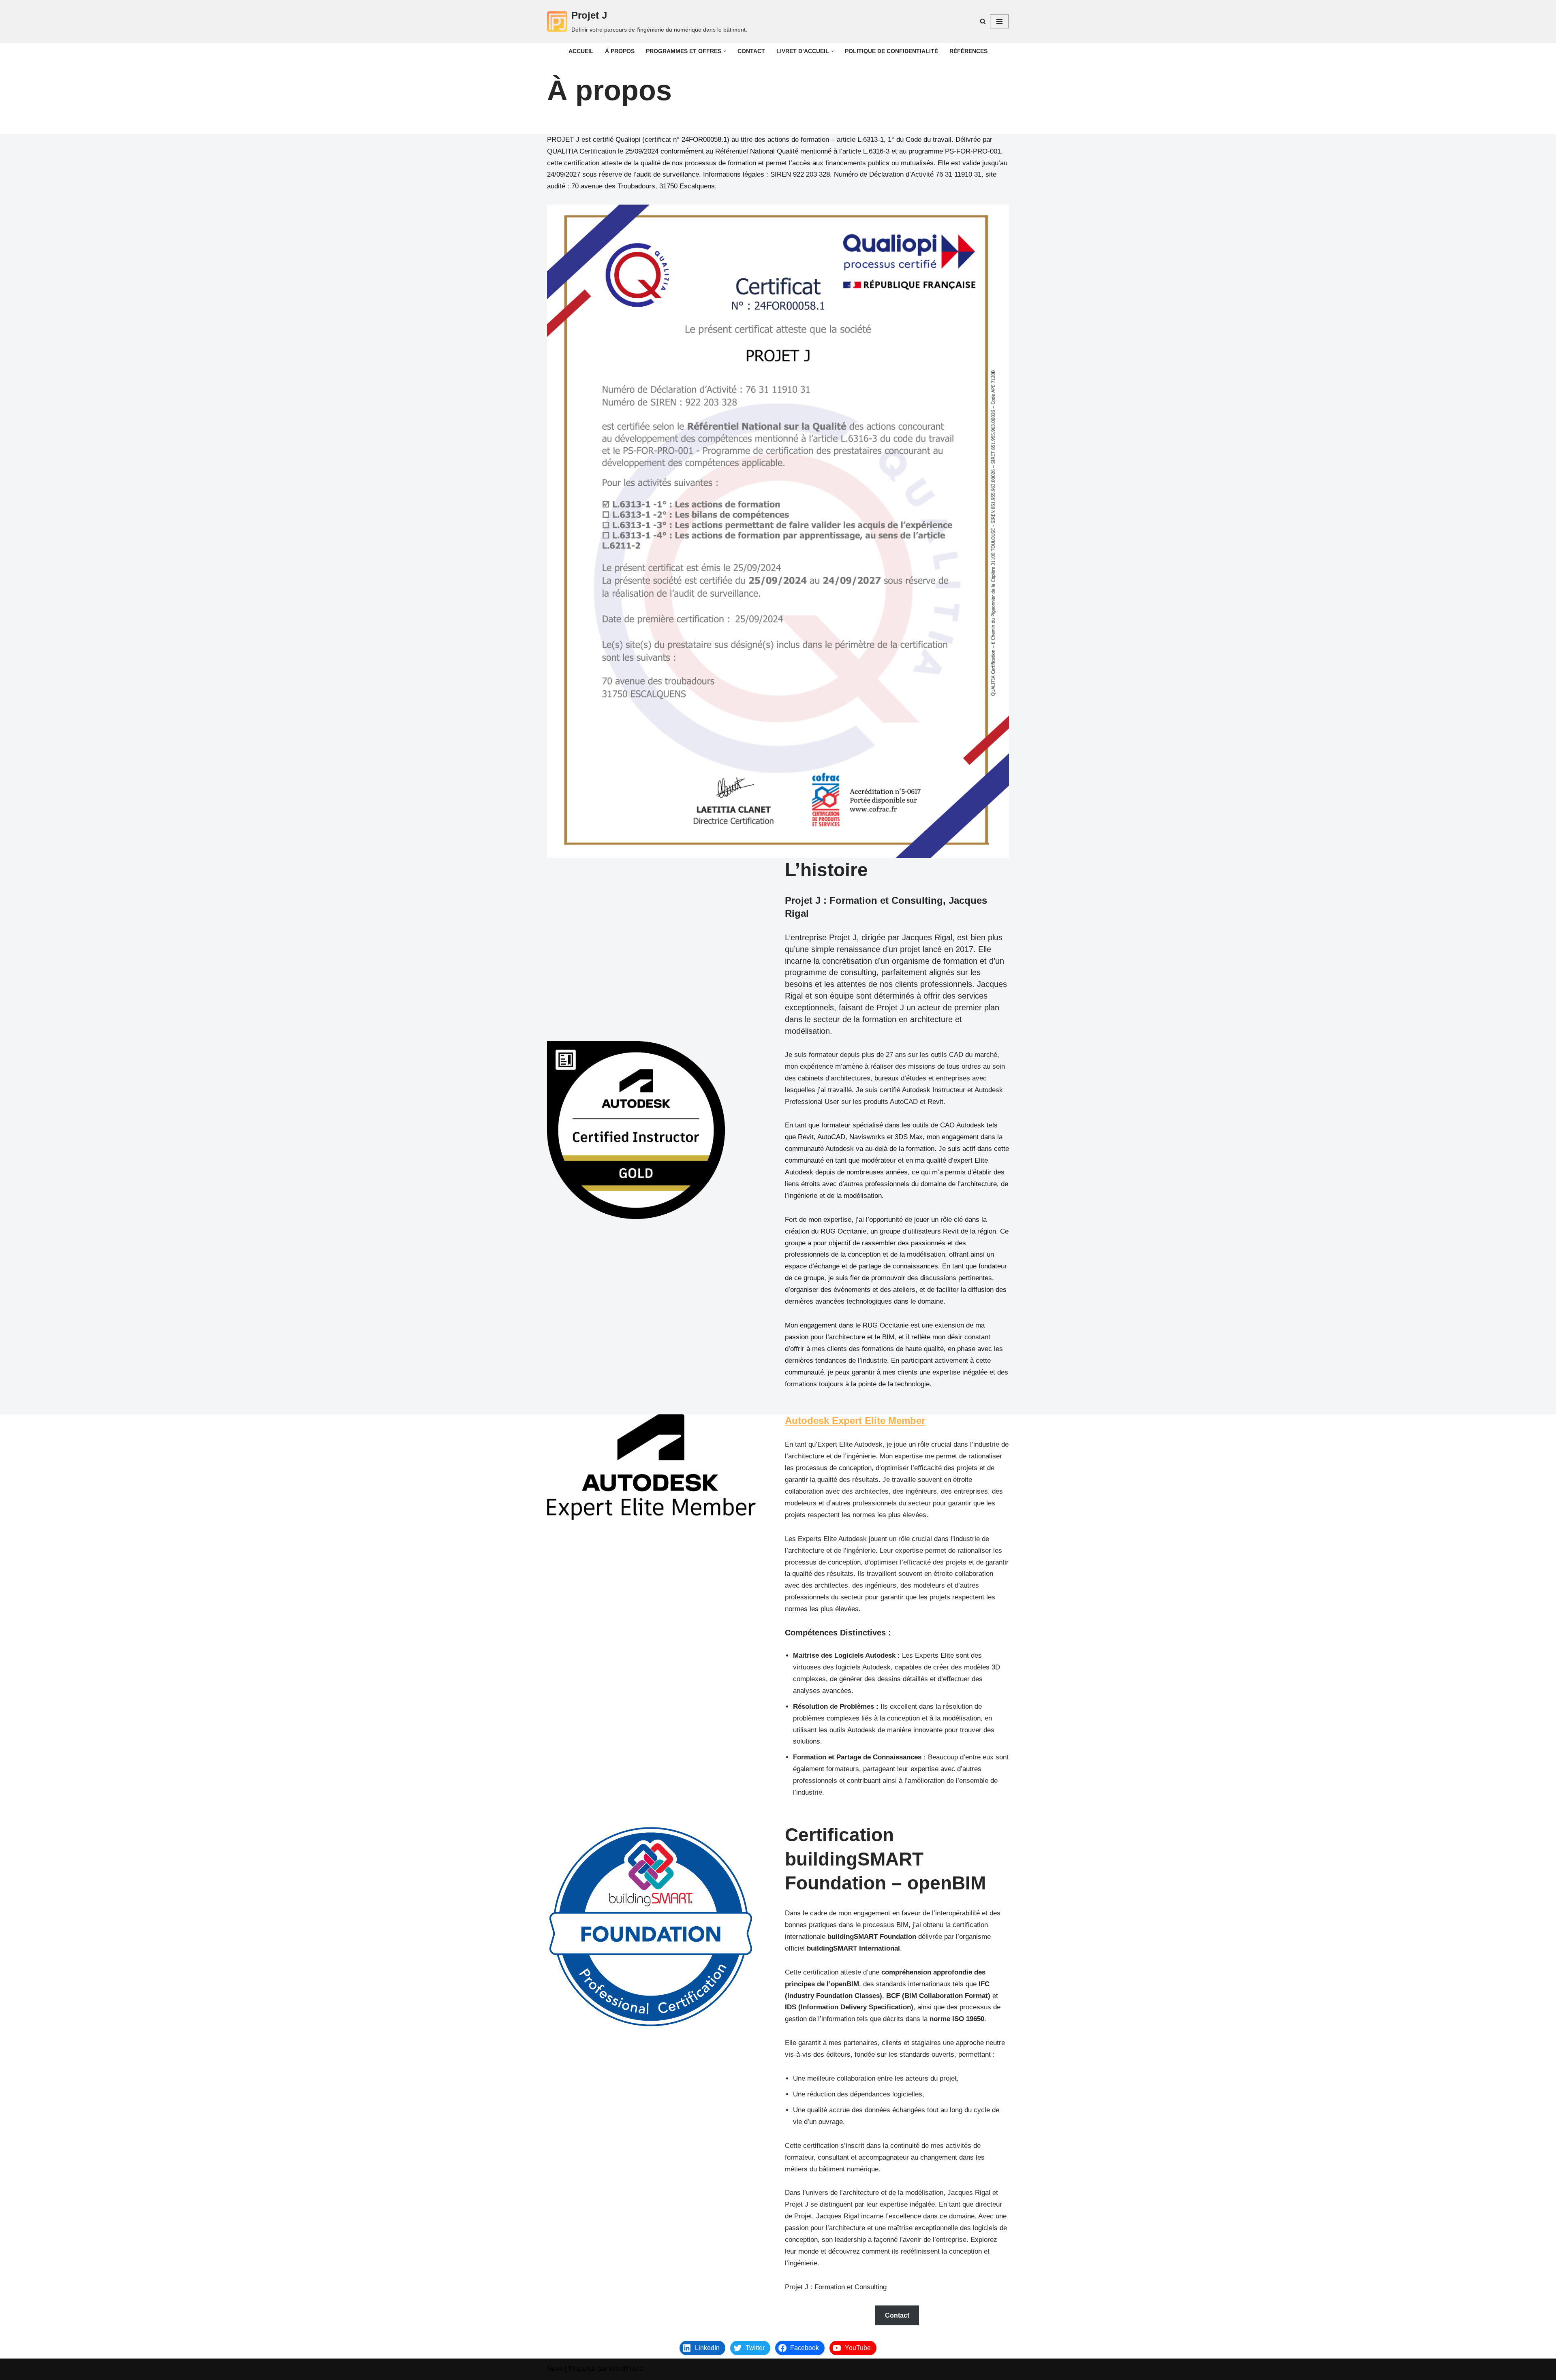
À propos (620, 51)
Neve (555, 2369)
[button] (725, 51)
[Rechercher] (983, 21)
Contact (751, 51)
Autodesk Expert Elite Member (855, 1421)
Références (968, 51)
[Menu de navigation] (999, 21)
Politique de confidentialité (891, 51)
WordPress (626, 2369)
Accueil (581, 51)
